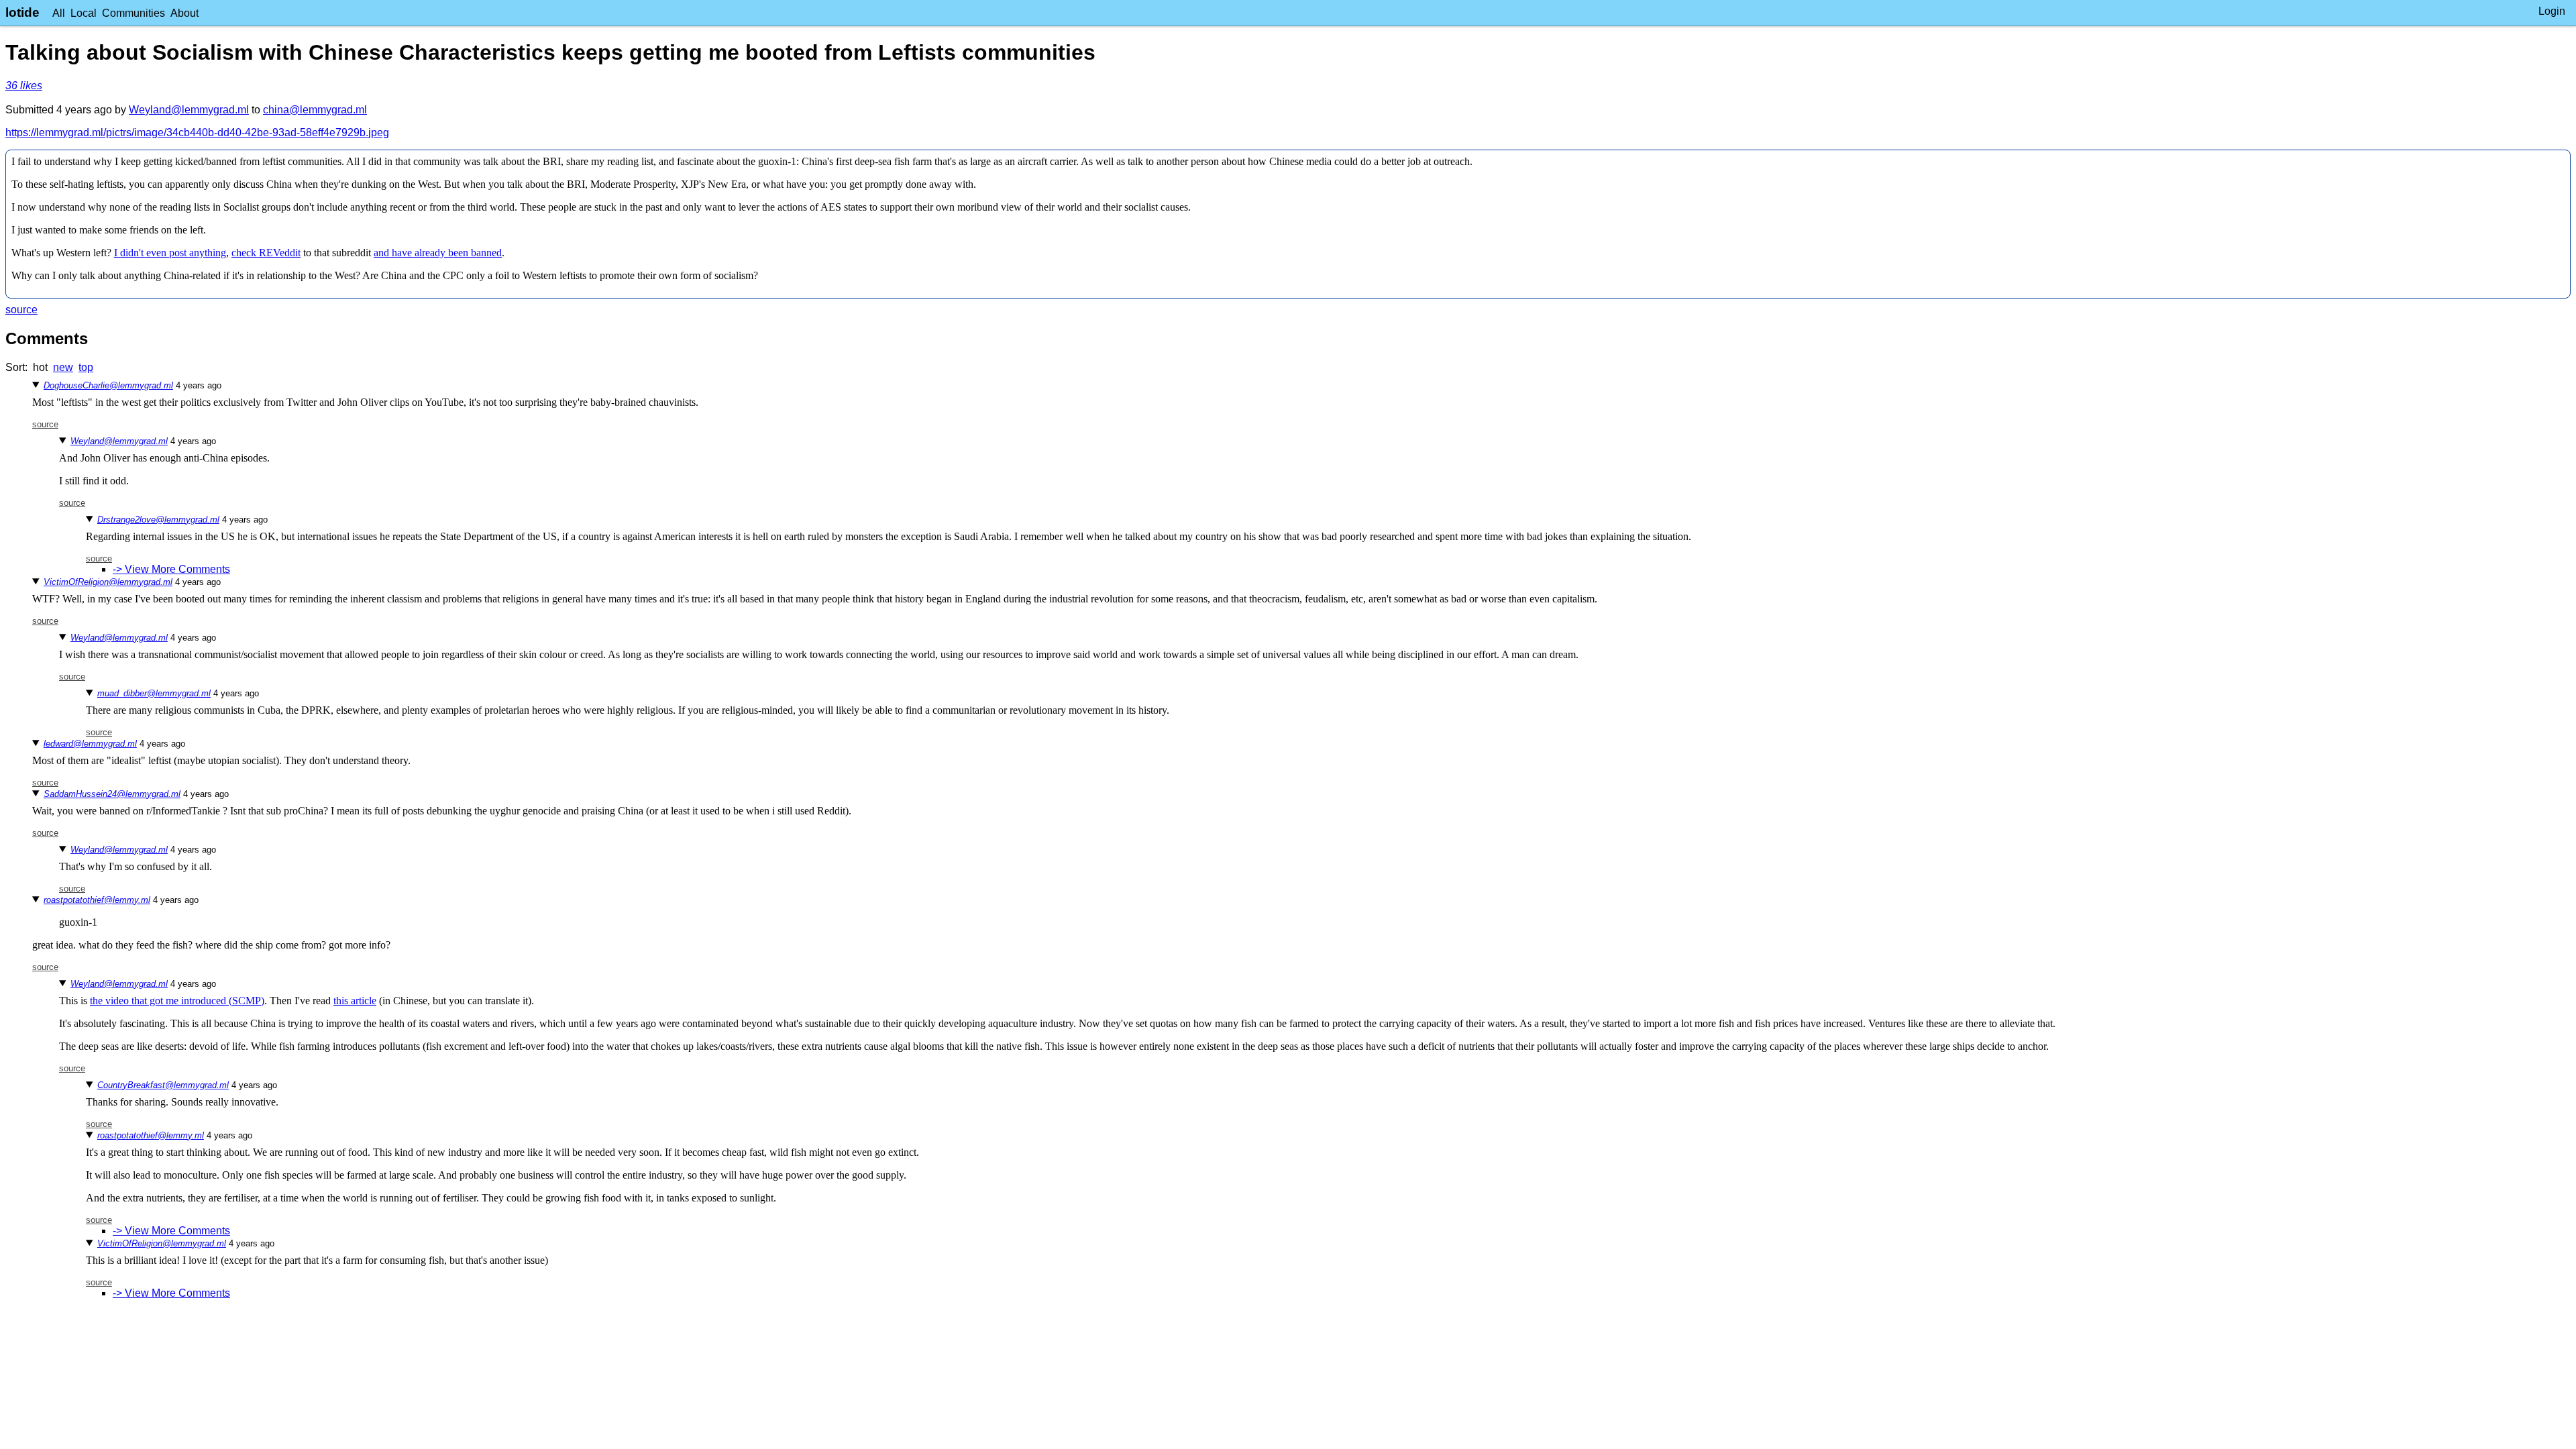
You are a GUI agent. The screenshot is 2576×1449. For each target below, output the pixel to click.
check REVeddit (266, 253)
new (63, 367)
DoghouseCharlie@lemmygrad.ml (108, 385)
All (59, 13)
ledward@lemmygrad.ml (90, 744)
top (86, 367)
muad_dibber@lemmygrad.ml (154, 693)
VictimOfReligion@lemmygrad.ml (108, 582)
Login (2552, 11)
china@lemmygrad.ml (315, 110)
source (21, 310)
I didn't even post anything (170, 253)
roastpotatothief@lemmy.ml (97, 900)
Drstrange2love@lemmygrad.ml (158, 520)
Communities (133, 13)
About (184, 13)
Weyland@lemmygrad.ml (189, 110)
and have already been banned (438, 253)
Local (84, 13)
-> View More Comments (171, 569)
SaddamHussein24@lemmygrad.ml (112, 794)
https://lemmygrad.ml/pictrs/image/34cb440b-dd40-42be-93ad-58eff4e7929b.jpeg (197, 132)
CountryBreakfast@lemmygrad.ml (163, 1085)
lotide (22, 12)
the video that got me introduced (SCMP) (177, 1001)
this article (355, 1001)
